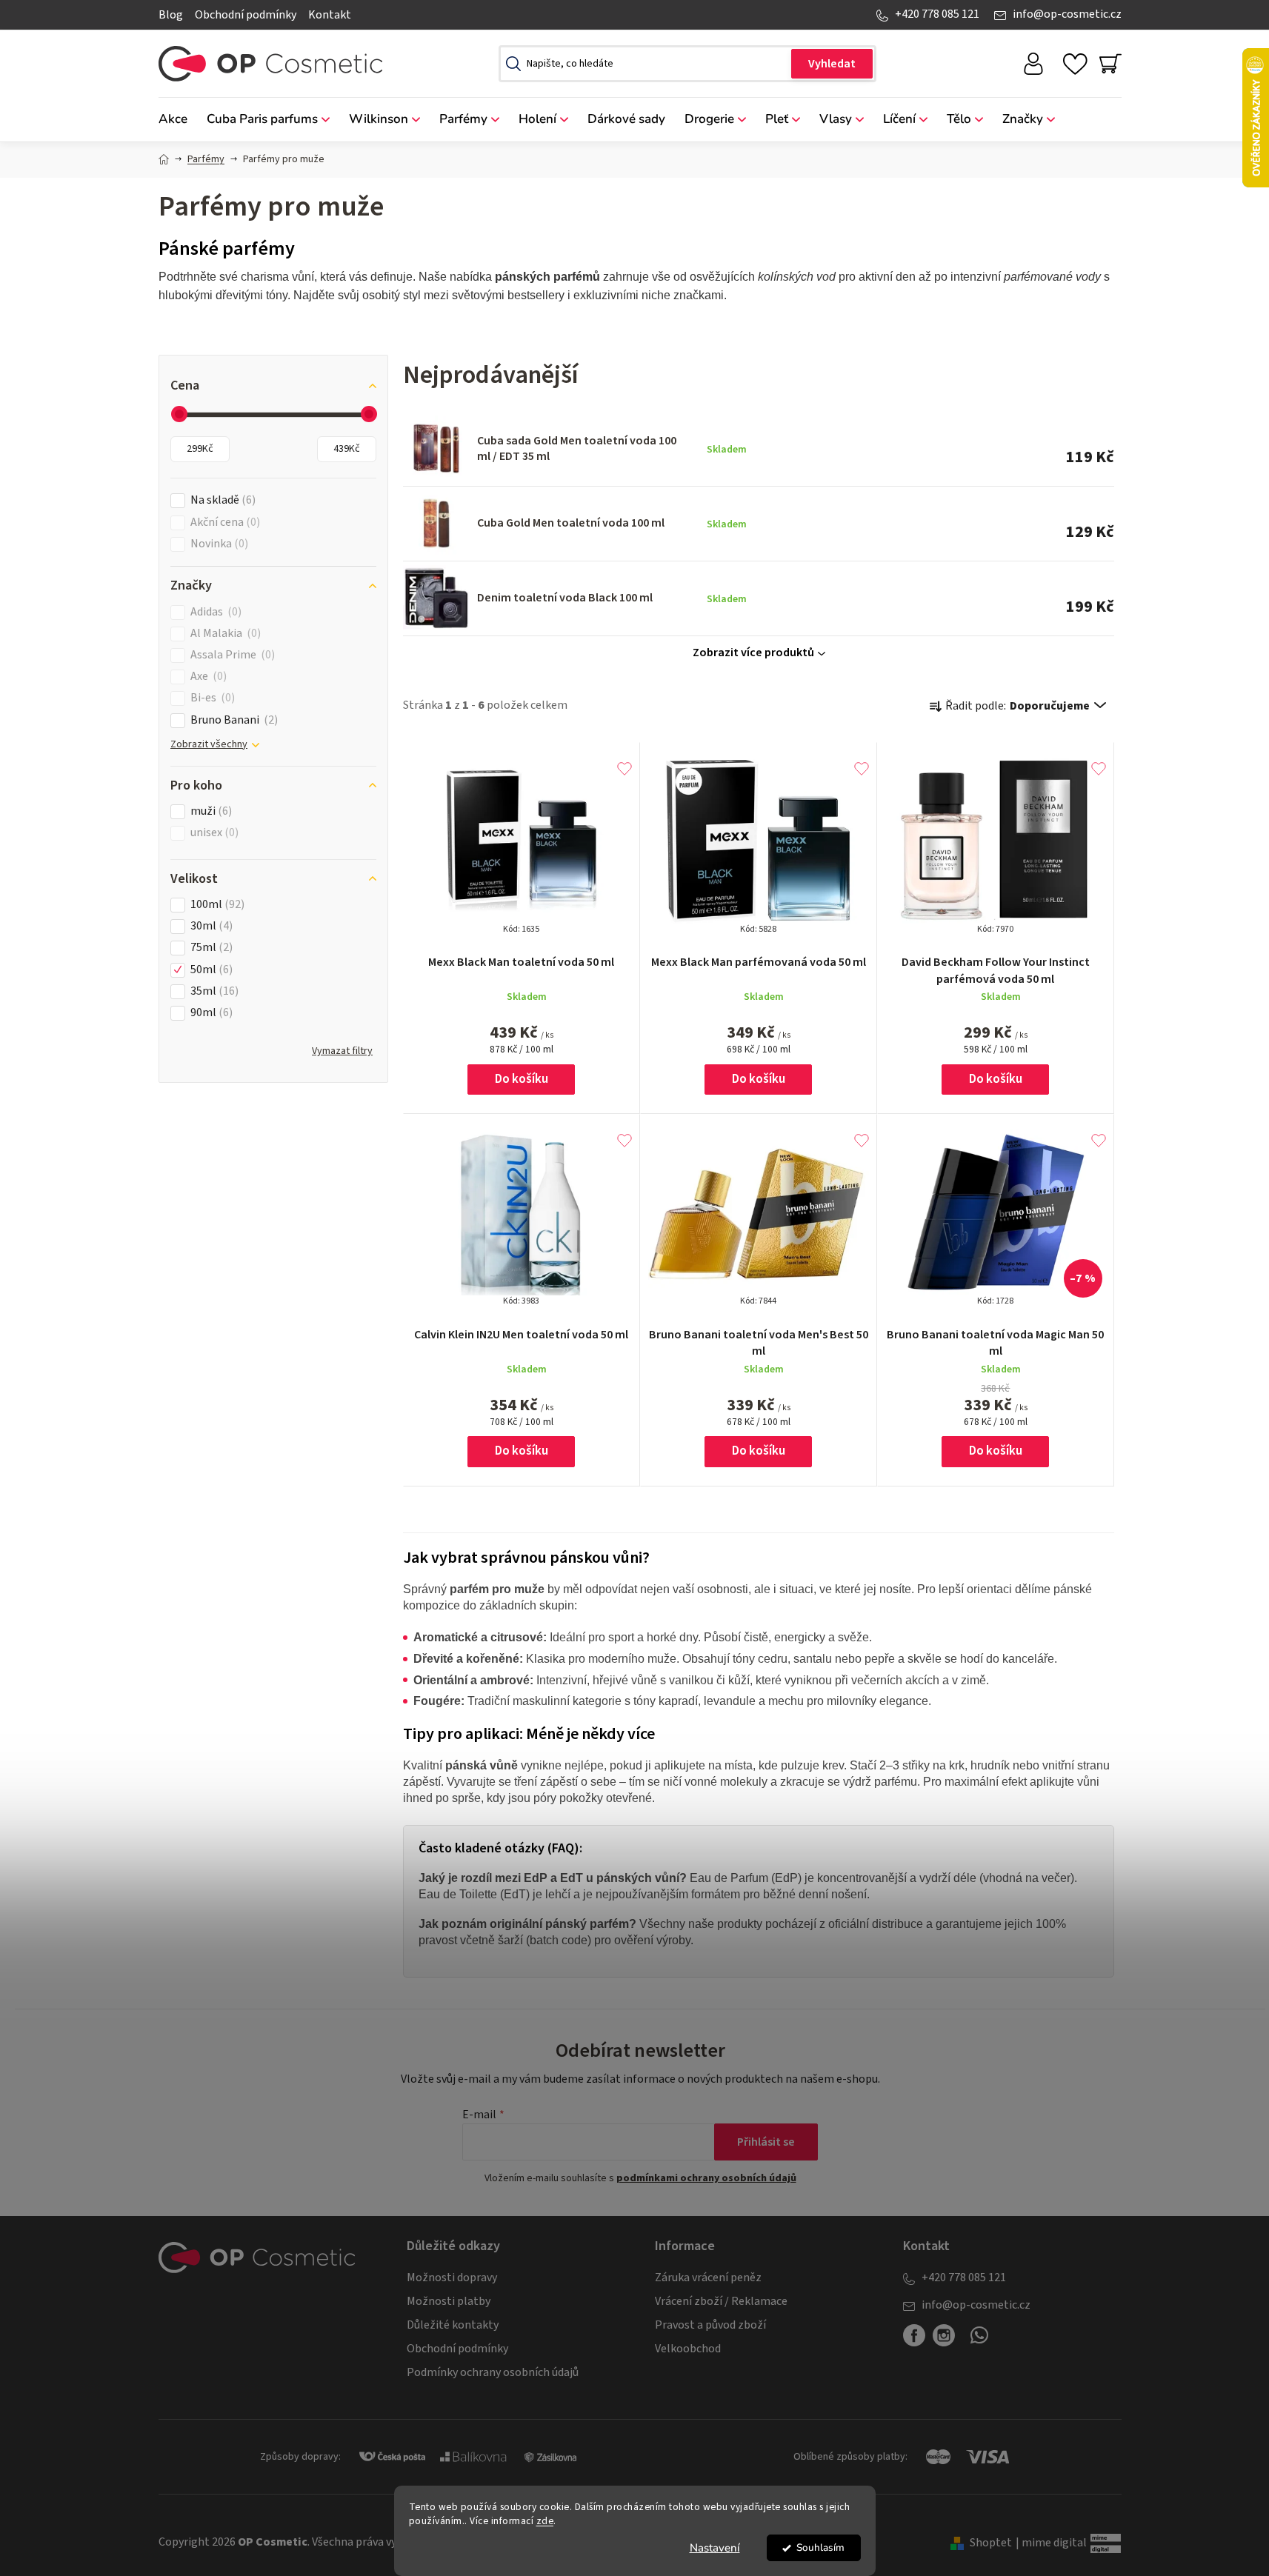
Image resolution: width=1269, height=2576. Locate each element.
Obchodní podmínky (246, 15)
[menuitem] (178, 120)
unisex (213, 833)
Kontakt (330, 15)
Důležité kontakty (453, 2325)
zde (545, 2521)
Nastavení (715, 2548)
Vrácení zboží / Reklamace (721, 2301)
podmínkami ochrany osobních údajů (706, 2178)
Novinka (217, 544)
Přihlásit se (766, 2142)
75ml (210, 948)
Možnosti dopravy (452, 2278)
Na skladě (221, 500)
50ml (210, 970)
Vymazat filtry (342, 1051)
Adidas (214, 612)
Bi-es (211, 698)
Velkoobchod (688, 2349)
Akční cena (223, 523)
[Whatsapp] (979, 2341)
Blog (171, 15)
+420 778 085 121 (937, 14)
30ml (210, 926)
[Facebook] (914, 2335)
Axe (207, 677)
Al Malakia (224, 634)
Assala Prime (231, 655)
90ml (210, 1013)
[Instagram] (944, 2335)
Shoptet (991, 2543)
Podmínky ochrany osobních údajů (493, 2372)
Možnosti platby (449, 2301)
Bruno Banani (232, 720)
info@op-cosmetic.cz (1067, 14)
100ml (216, 905)
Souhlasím (820, 2547)
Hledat (832, 64)
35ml (213, 991)
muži (209, 811)
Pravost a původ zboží (710, 2325)
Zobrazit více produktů (753, 653)
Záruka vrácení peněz (708, 2278)
